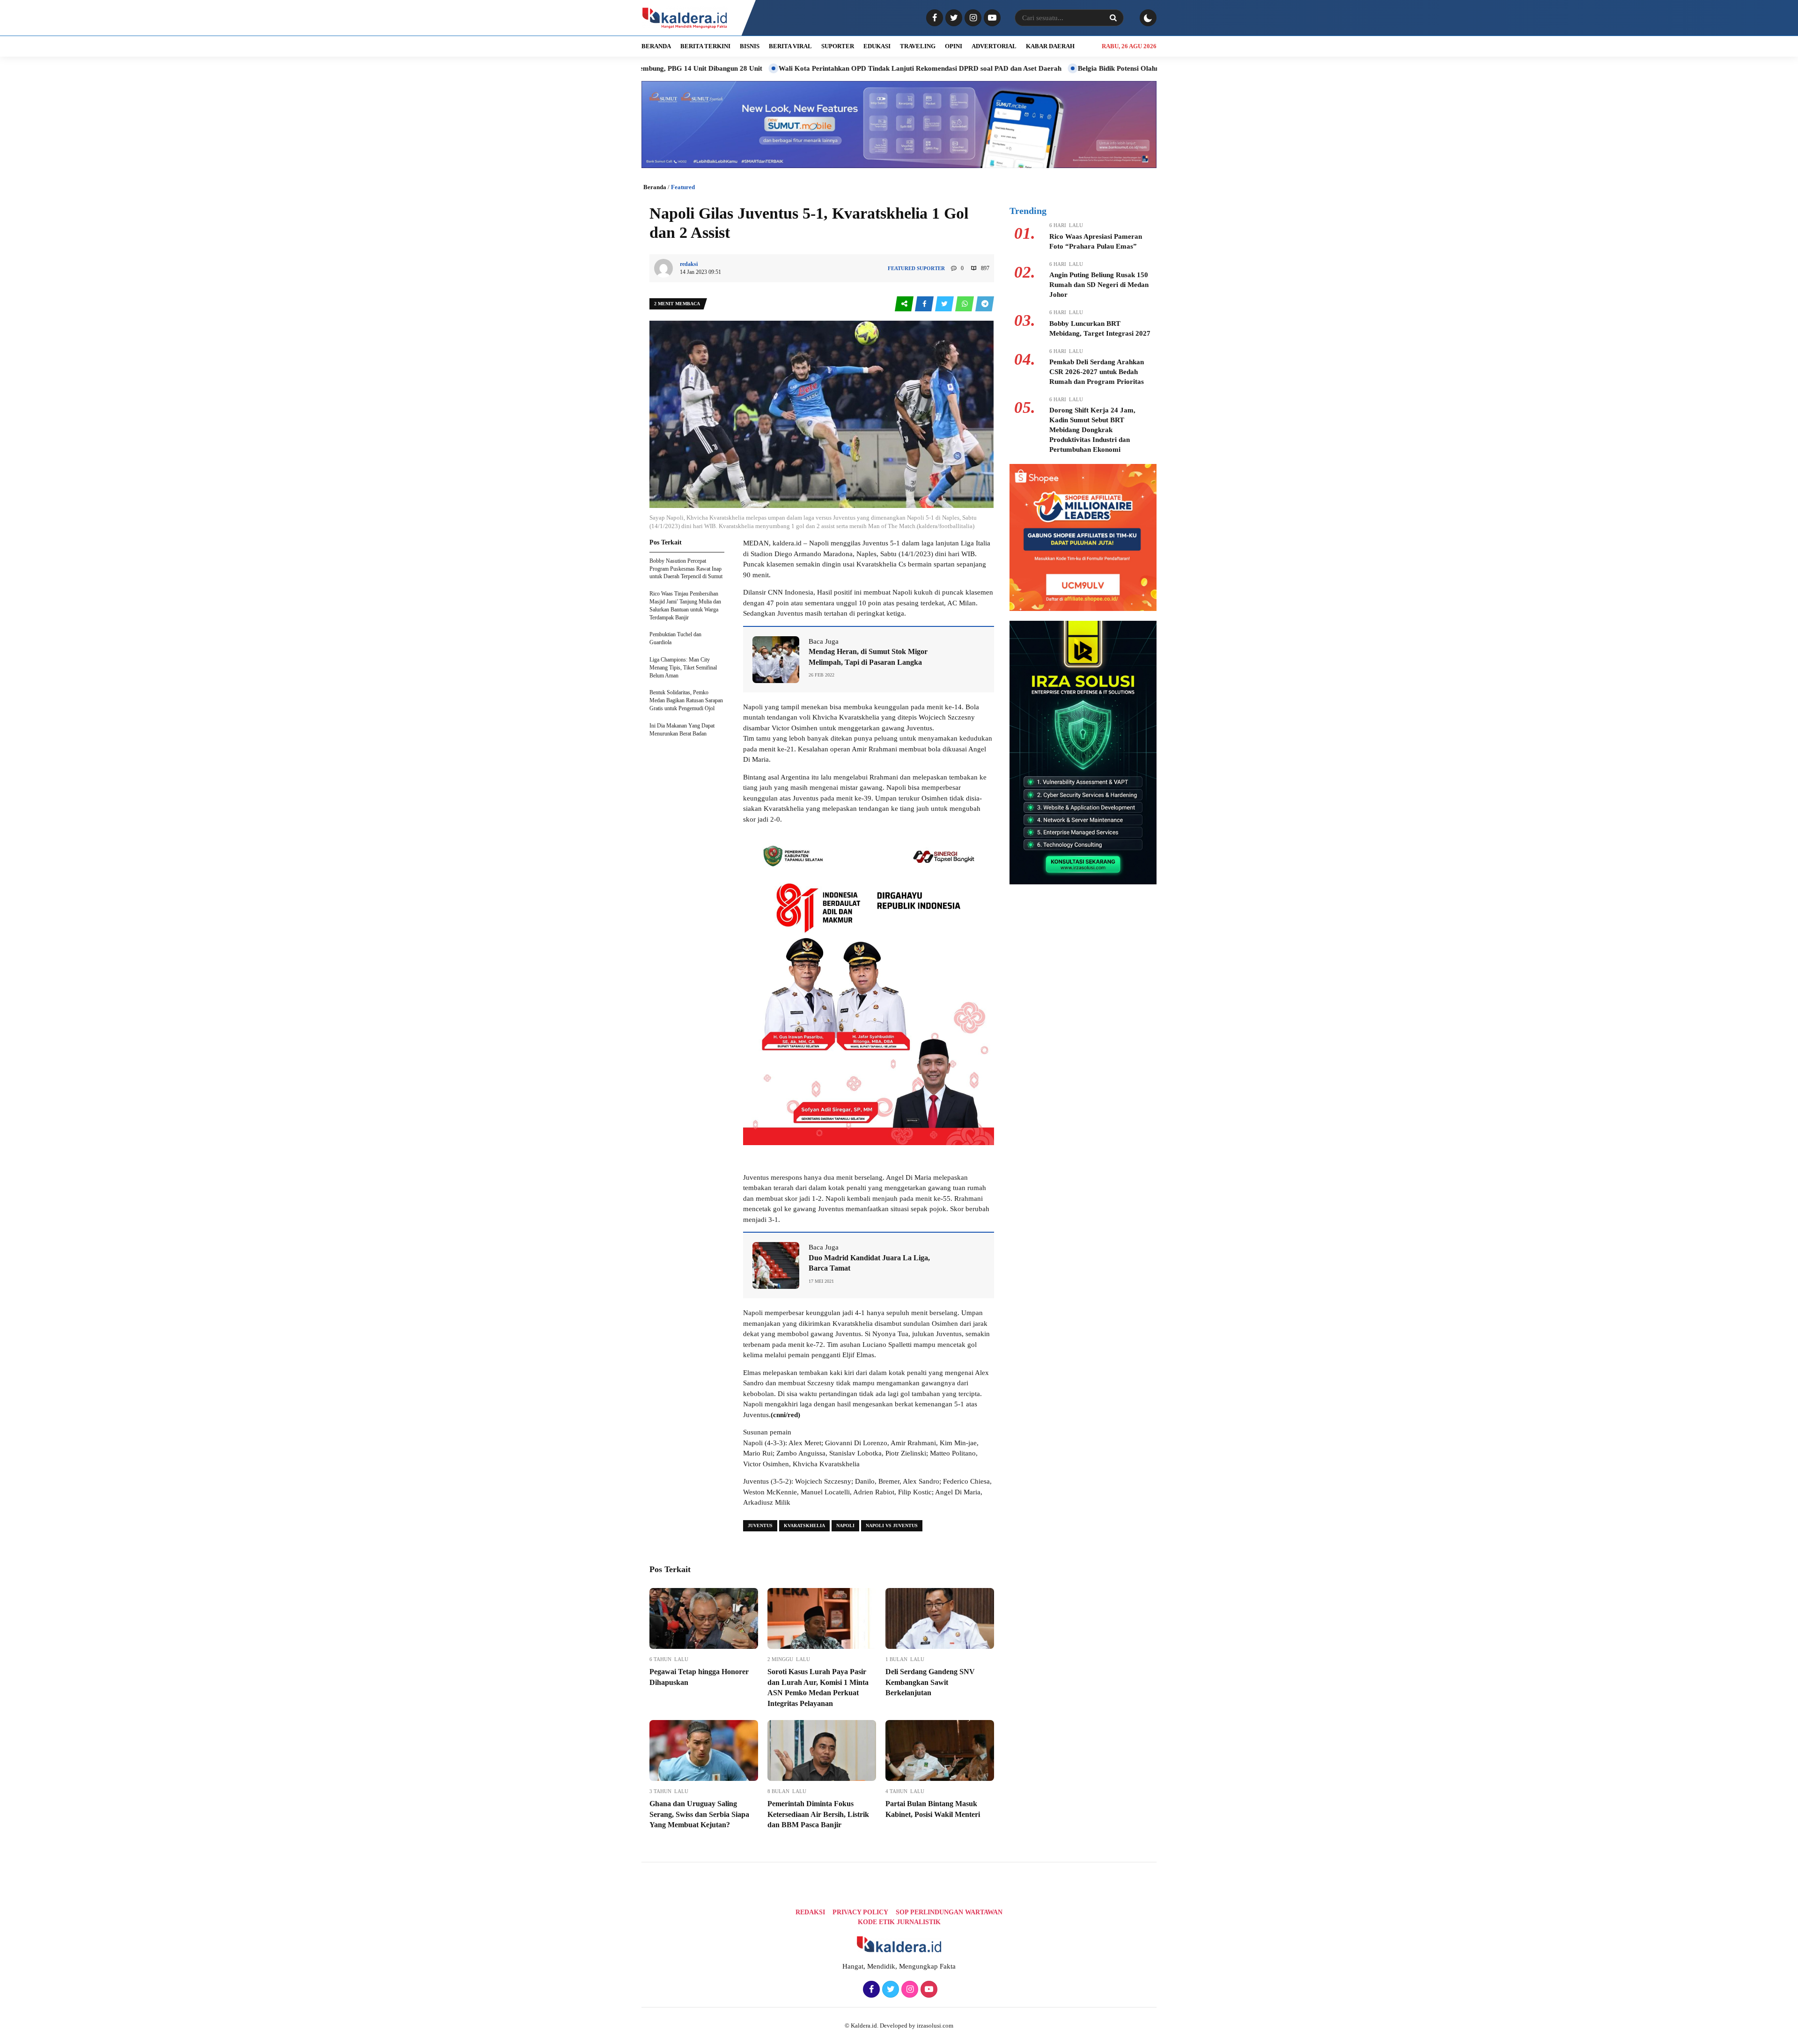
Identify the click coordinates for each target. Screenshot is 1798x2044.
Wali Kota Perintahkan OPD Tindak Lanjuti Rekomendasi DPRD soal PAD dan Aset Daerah (790, 68)
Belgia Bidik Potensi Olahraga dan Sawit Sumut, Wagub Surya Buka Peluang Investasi (1080, 68)
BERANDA (656, 46)
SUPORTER (838, 46)
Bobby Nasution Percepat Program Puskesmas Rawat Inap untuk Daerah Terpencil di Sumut (686, 569)
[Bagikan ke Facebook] (925, 304)
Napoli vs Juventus (892, 1526)
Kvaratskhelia (804, 1526)
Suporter (931, 268)
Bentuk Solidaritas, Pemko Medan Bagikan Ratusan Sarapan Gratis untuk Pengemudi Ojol (686, 700)
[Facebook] (933, 18)
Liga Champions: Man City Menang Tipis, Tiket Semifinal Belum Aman (683, 668)
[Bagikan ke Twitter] (945, 304)
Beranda (655, 187)
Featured (683, 187)
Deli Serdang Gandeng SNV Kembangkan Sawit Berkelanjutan (930, 1682)
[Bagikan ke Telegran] (985, 304)
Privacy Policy (860, 1912)
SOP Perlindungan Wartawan (949, 1912)
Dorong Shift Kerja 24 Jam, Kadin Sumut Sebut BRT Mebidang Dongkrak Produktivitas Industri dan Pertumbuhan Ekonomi (1092, 430)
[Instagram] (972, 18)
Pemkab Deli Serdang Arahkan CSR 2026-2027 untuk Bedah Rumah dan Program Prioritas (1097, 372)
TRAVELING (918, 46)
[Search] (1113, 18)
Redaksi (810, 1912)
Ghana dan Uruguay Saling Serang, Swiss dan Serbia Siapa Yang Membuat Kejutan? (699, 1814)
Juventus (760, 1526)
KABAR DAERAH (1050, 46)
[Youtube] (991, 18)
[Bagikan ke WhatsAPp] (965, 304)
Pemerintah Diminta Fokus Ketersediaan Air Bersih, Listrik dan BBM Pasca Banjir (818, 1814)
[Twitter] (953, 18)
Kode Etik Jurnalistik (899, 1922)
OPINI (954, 46)
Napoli (845, 1526)
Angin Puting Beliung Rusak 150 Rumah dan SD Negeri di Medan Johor (1099, 285)
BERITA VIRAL (790, 46)
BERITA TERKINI (705, 46)
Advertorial (994, 46)
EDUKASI (877, 46)
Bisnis (750, 46)
